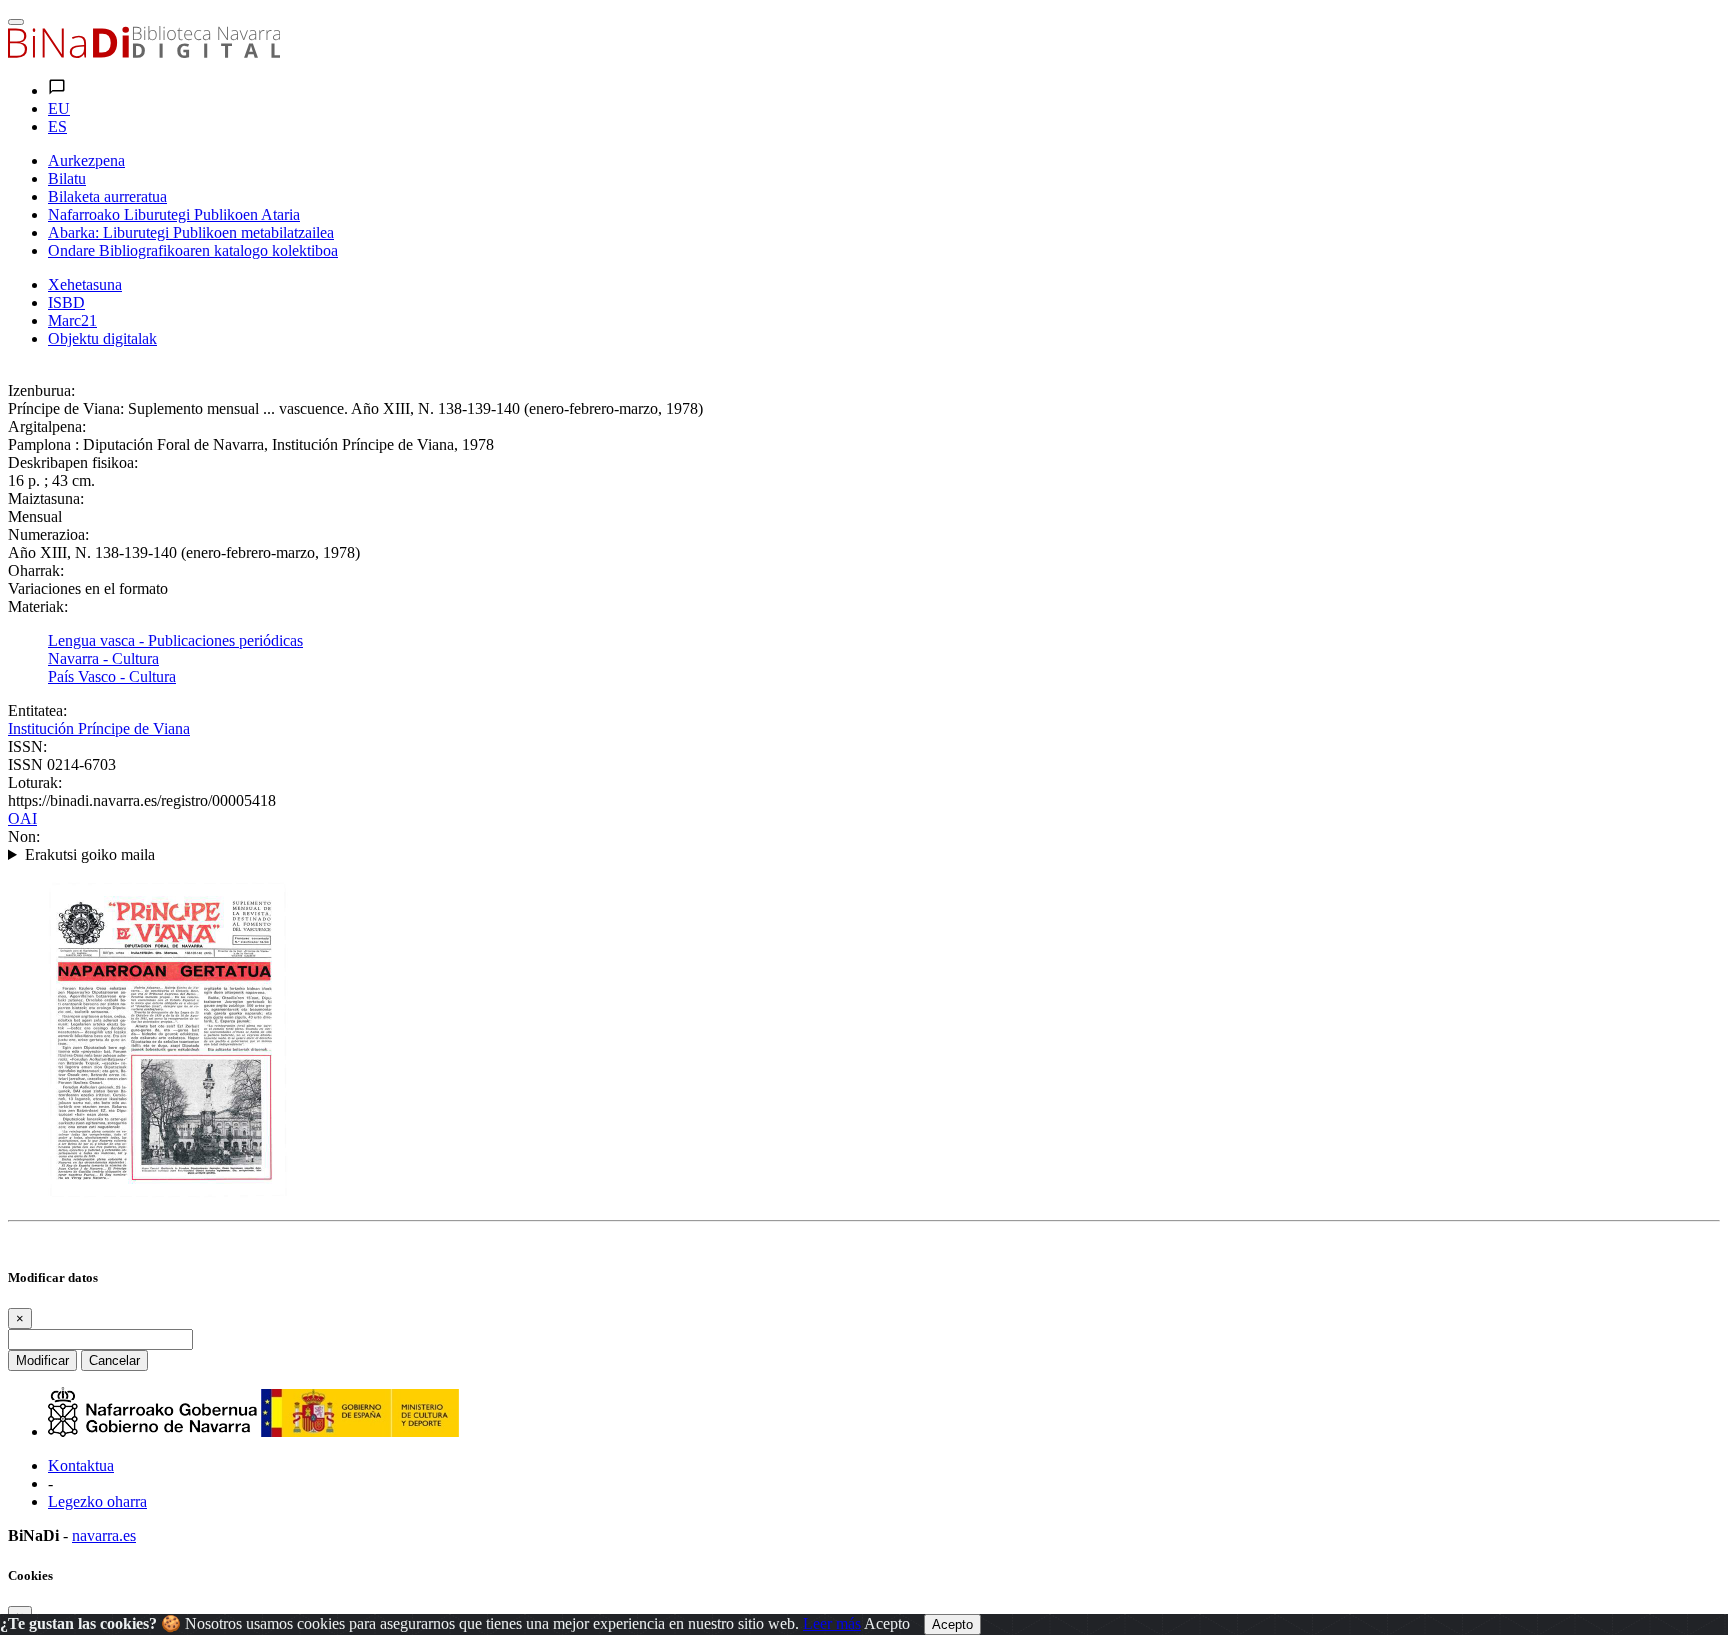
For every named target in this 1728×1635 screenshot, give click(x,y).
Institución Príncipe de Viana (99, 728)
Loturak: (35, 782)
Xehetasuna (85, 284)
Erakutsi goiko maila (90, 854)
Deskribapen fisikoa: (73, 462)
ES (57, 126)
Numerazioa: (48, 534)
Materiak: (38, 606)
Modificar (42, 1360)
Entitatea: (37, 710)
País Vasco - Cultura (112, 676)
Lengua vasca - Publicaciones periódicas (175, 640)
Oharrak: (36, 570)
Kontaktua (81, 1465)
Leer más (832, 1623)
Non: (24, 836)
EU (59, 108)
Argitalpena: (47, 426)
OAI (22, 818)
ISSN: (27, 746)
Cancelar (114, 1360)
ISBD (66, 302)
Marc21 (72, 320)
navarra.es (104, 1535)
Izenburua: (41, 390)
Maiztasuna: (46, 498)
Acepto (887, 1623)
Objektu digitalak (102, 338)
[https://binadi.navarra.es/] (144, 52)
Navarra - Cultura (103, 658)
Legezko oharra (97, 1501)
